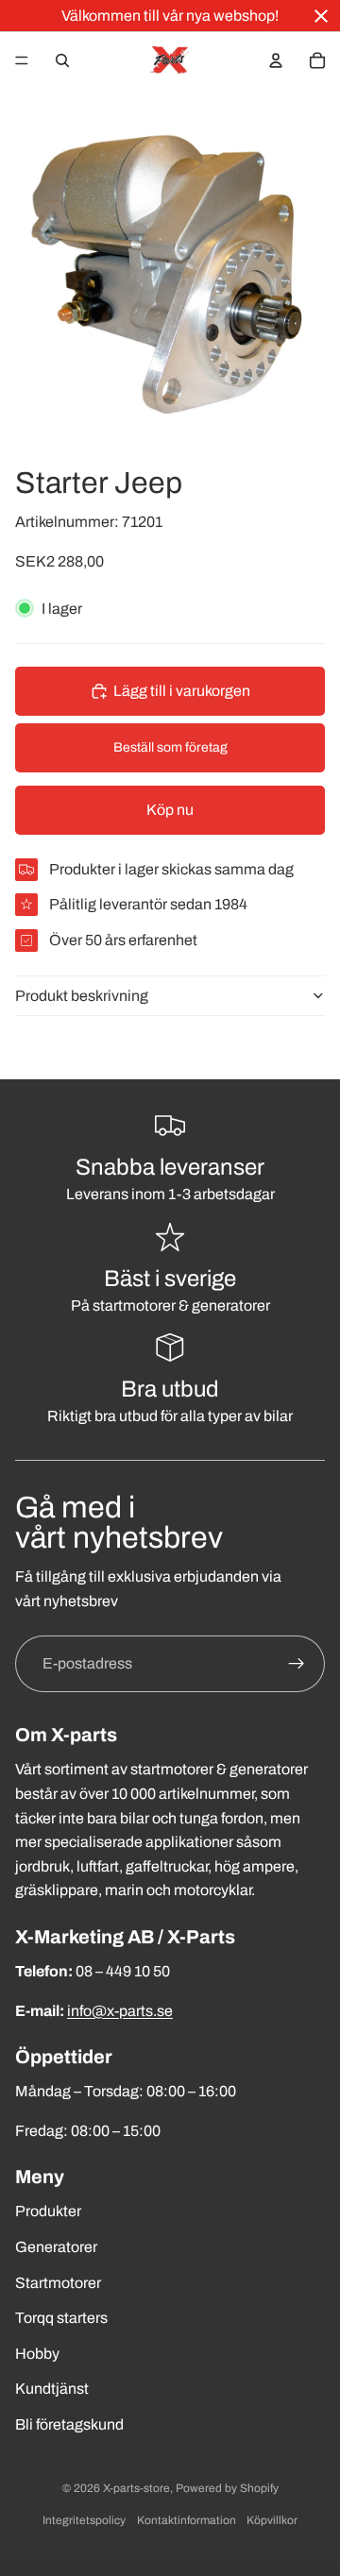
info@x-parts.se (120, 2011)
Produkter (48, 2211)
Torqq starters (61, 2318)
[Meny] (22, 60)
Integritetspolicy (84, 2520)
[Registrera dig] (297, 1664)
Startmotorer (58, 2283)
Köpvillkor (272, 2520)
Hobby (37, 2354)
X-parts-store (136, 2488)
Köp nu (170, 810)
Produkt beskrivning (82, 996)
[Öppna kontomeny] (276, 60)
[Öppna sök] (62, 60)
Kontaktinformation (187, 2520)
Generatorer (56, 2247)
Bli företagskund (69, 2424)
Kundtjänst (52, 2389)
